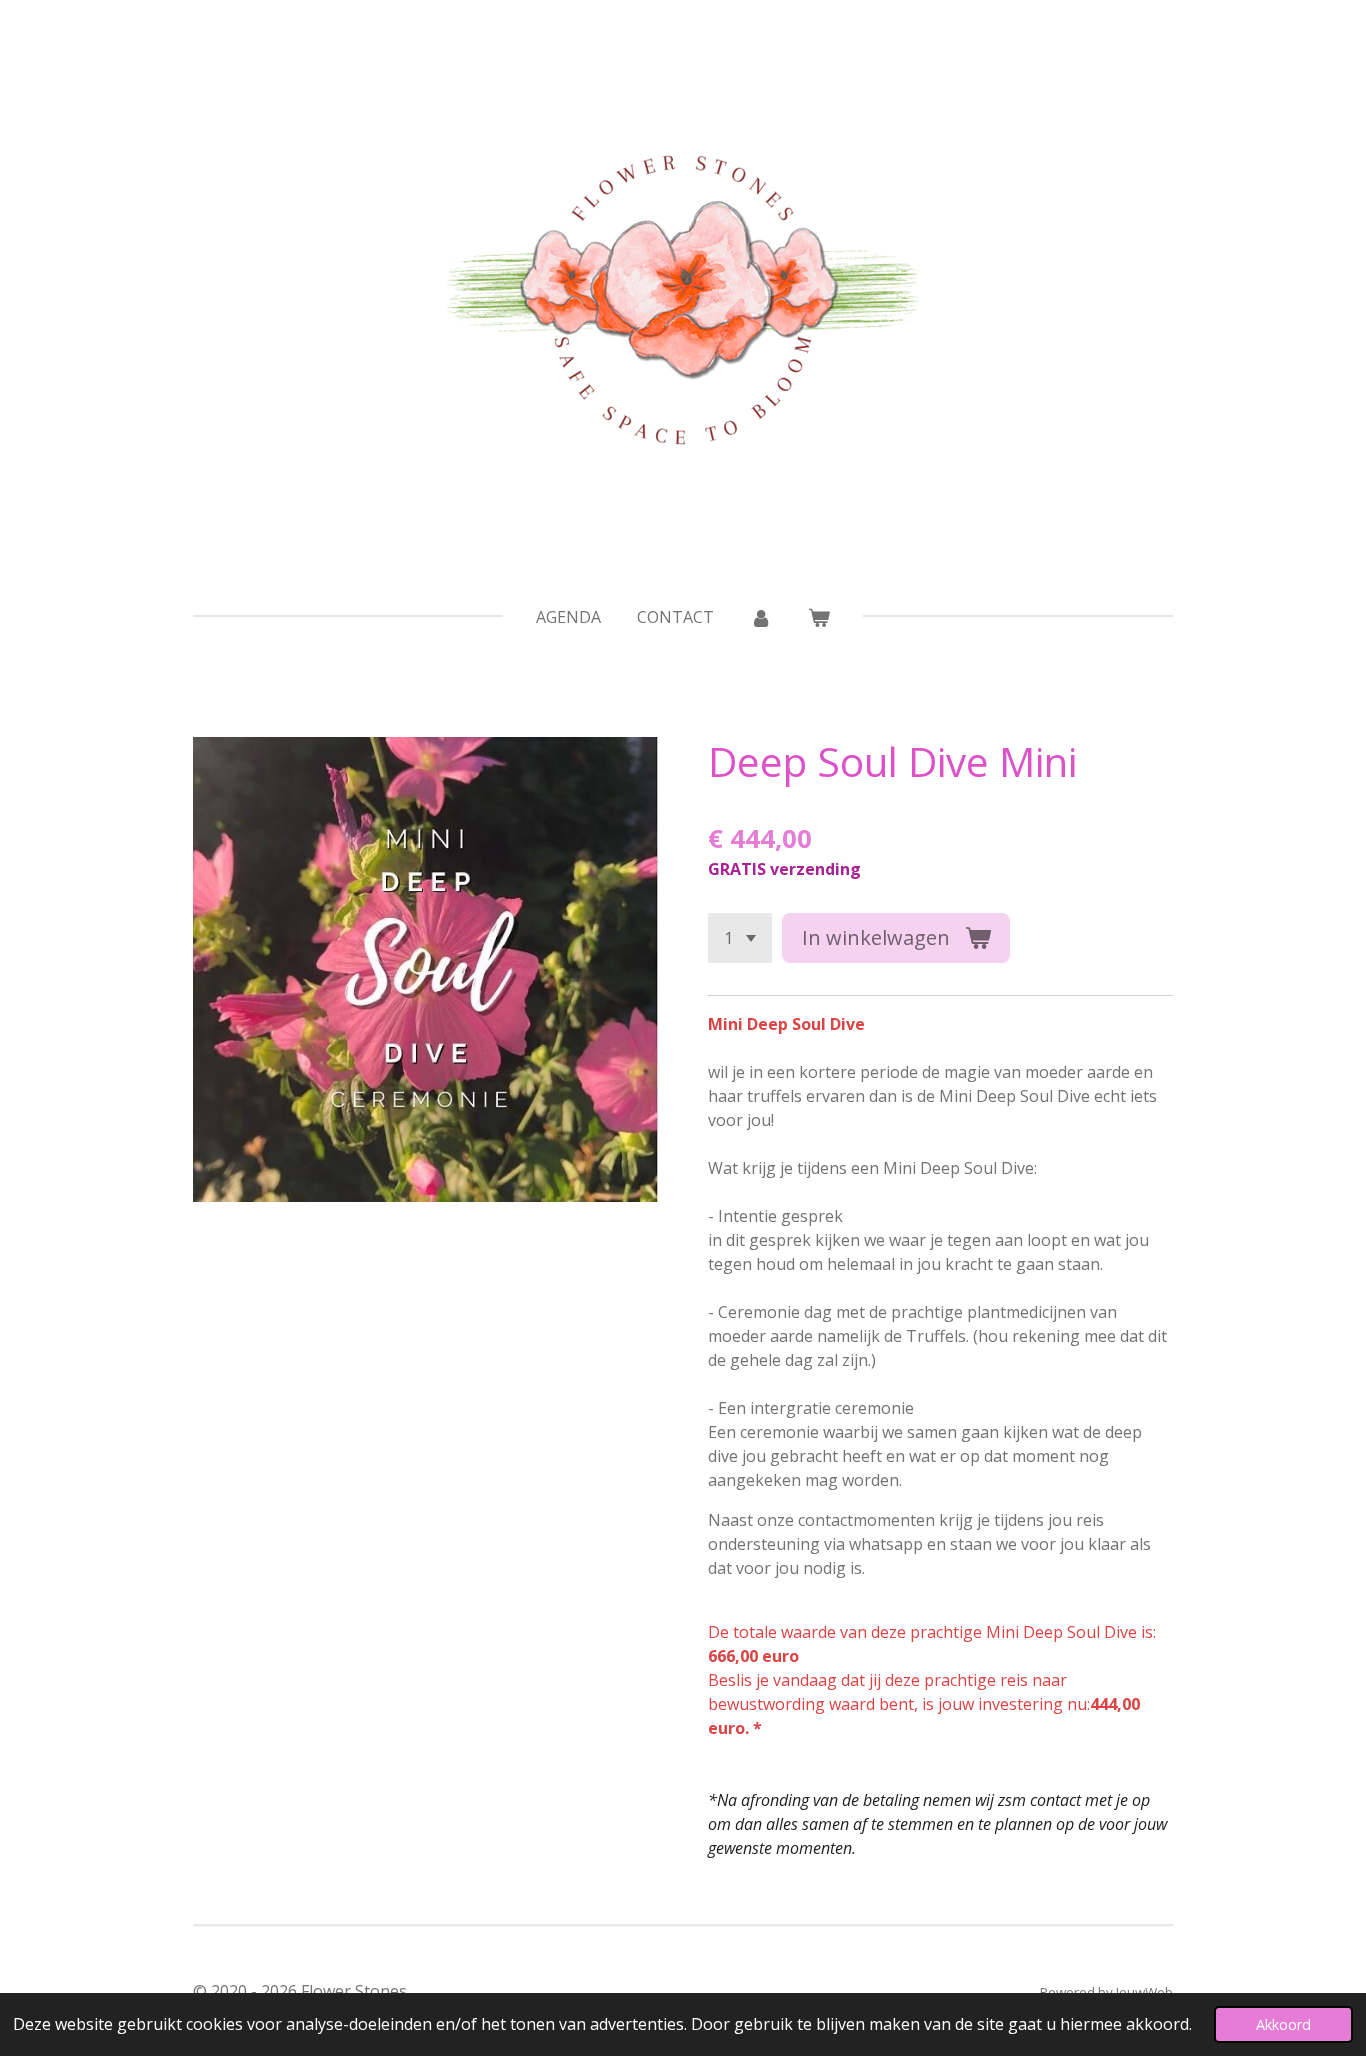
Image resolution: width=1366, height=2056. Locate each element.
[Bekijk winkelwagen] (819, 617)
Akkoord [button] (1283, 2024)
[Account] (761, 617)
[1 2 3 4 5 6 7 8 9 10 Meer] (740, 938)
